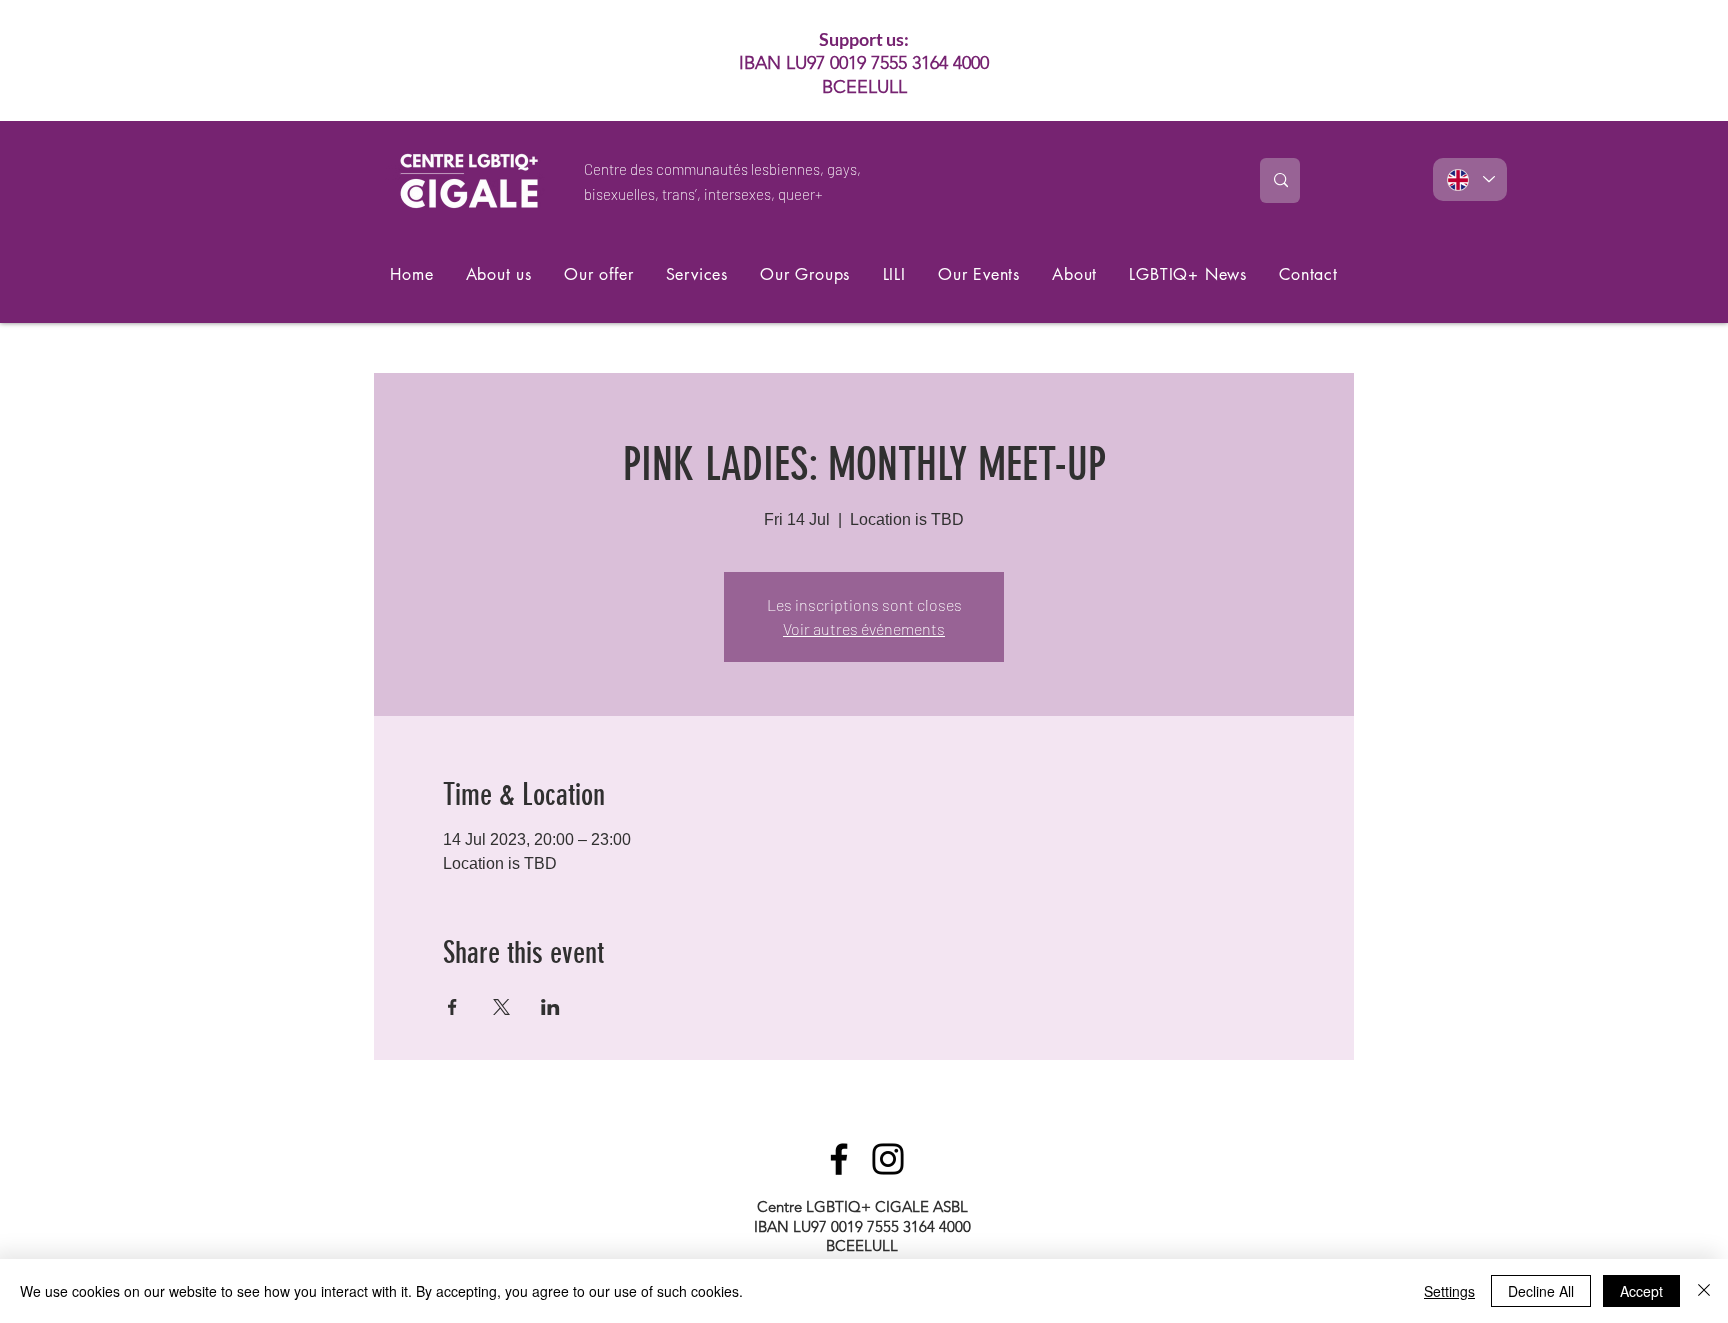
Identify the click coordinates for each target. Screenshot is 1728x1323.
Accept (1641, 1291)
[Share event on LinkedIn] (550, 1007)
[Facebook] (839, 1159)
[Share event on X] (501, 1007)
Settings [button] (1449, 1291)
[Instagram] (888, 1159)
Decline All (1541, 1291)
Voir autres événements (864, 628)
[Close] (1704, 1291)
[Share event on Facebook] (452, 1007)
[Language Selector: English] (1470, 179)
